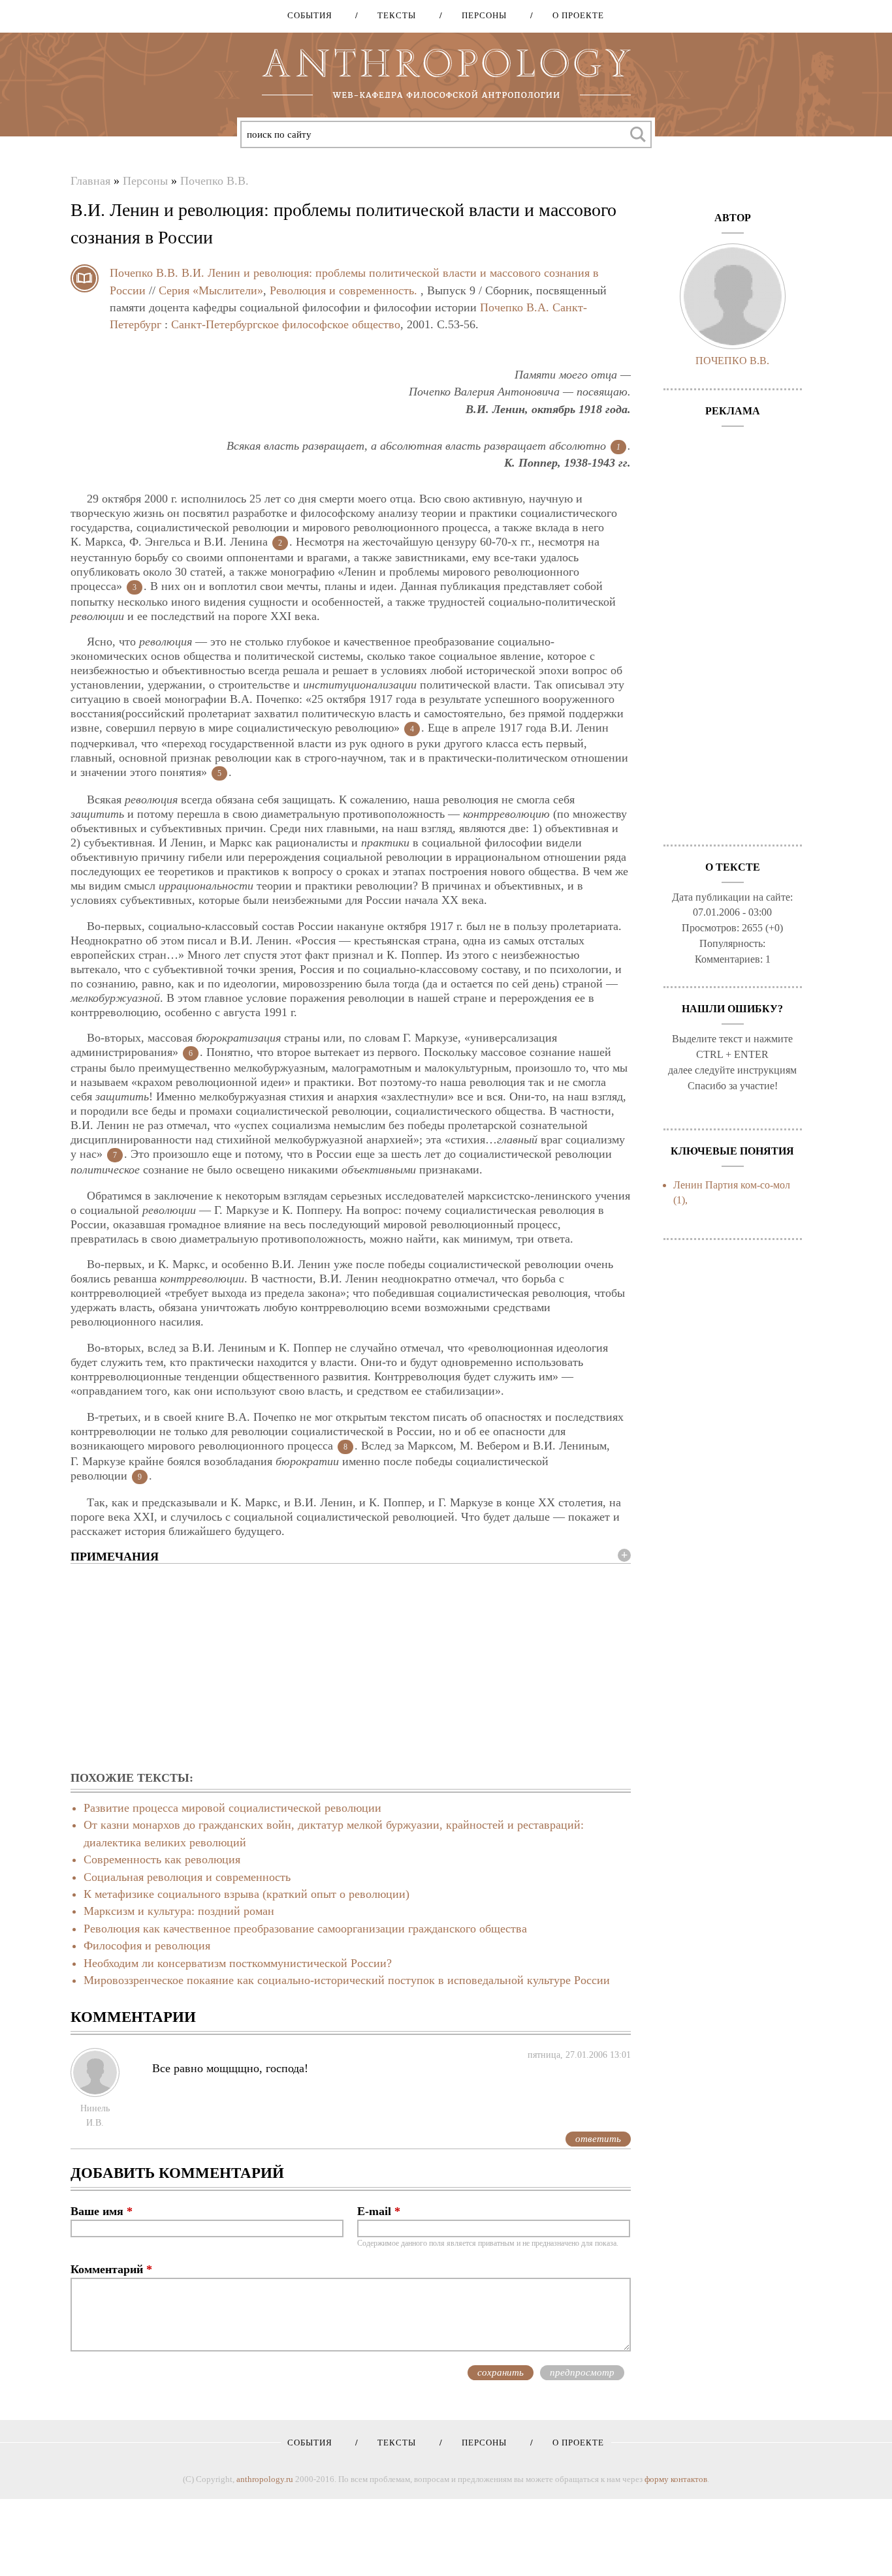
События (310, 15)
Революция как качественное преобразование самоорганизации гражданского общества (305, 1929)
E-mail (379, 2211)
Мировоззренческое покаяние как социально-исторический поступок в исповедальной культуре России (347, 1980)
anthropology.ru (265, 2479)
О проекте (574, 15)
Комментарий (111, 2269)
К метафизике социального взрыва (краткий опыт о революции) (247, 1894)
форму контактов (676, 2479)
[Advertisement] (351, 1668)
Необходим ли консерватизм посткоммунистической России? (238, 1963)
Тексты (392, 15)
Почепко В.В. (215, 181)
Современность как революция (162, 1859)
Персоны (480, 15)
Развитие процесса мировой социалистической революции (232, 1808)
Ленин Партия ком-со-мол (732, 1185)
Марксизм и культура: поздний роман (179, 1911)
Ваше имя (102, 2211)
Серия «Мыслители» (211, 290)
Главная (90, 181)
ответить (598, 2139)
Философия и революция (147, 1946)
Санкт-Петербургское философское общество (286, 324)
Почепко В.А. (515, 307)
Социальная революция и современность (187, 1877)
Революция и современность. (343, 290)
